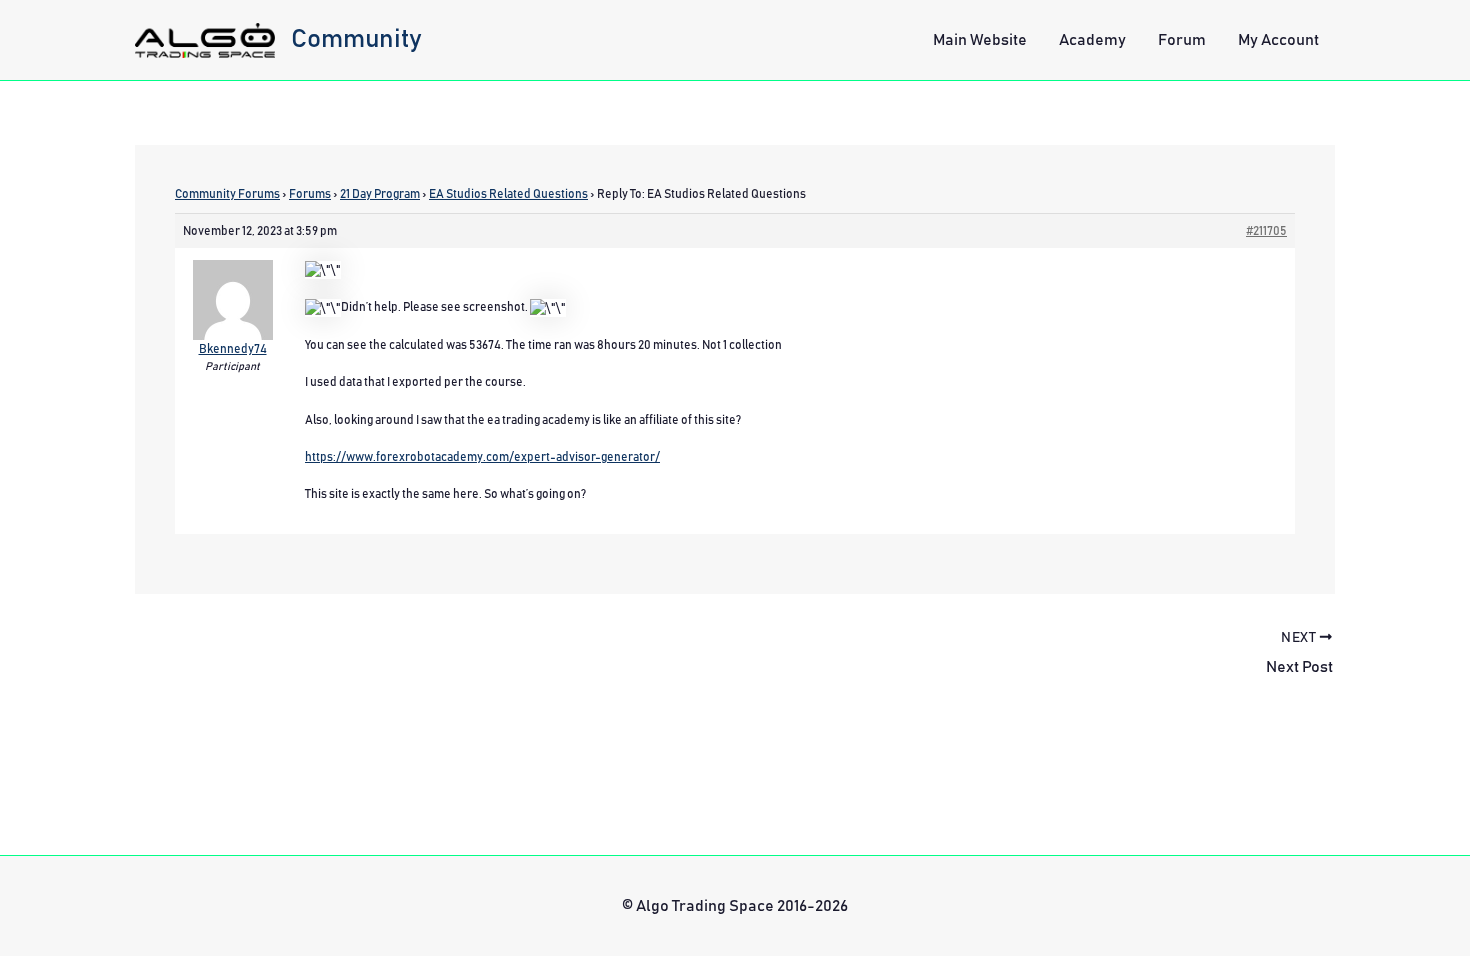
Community (356, 39)
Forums (310, 194)
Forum (1182, 40)
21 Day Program (380, 194)
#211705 (1266, 231)
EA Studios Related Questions (508, 194)
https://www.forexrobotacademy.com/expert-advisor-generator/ (482, 457)
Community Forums (227, 194)
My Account (1278, 40)
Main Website (980, 40)
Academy (1092, 40)
